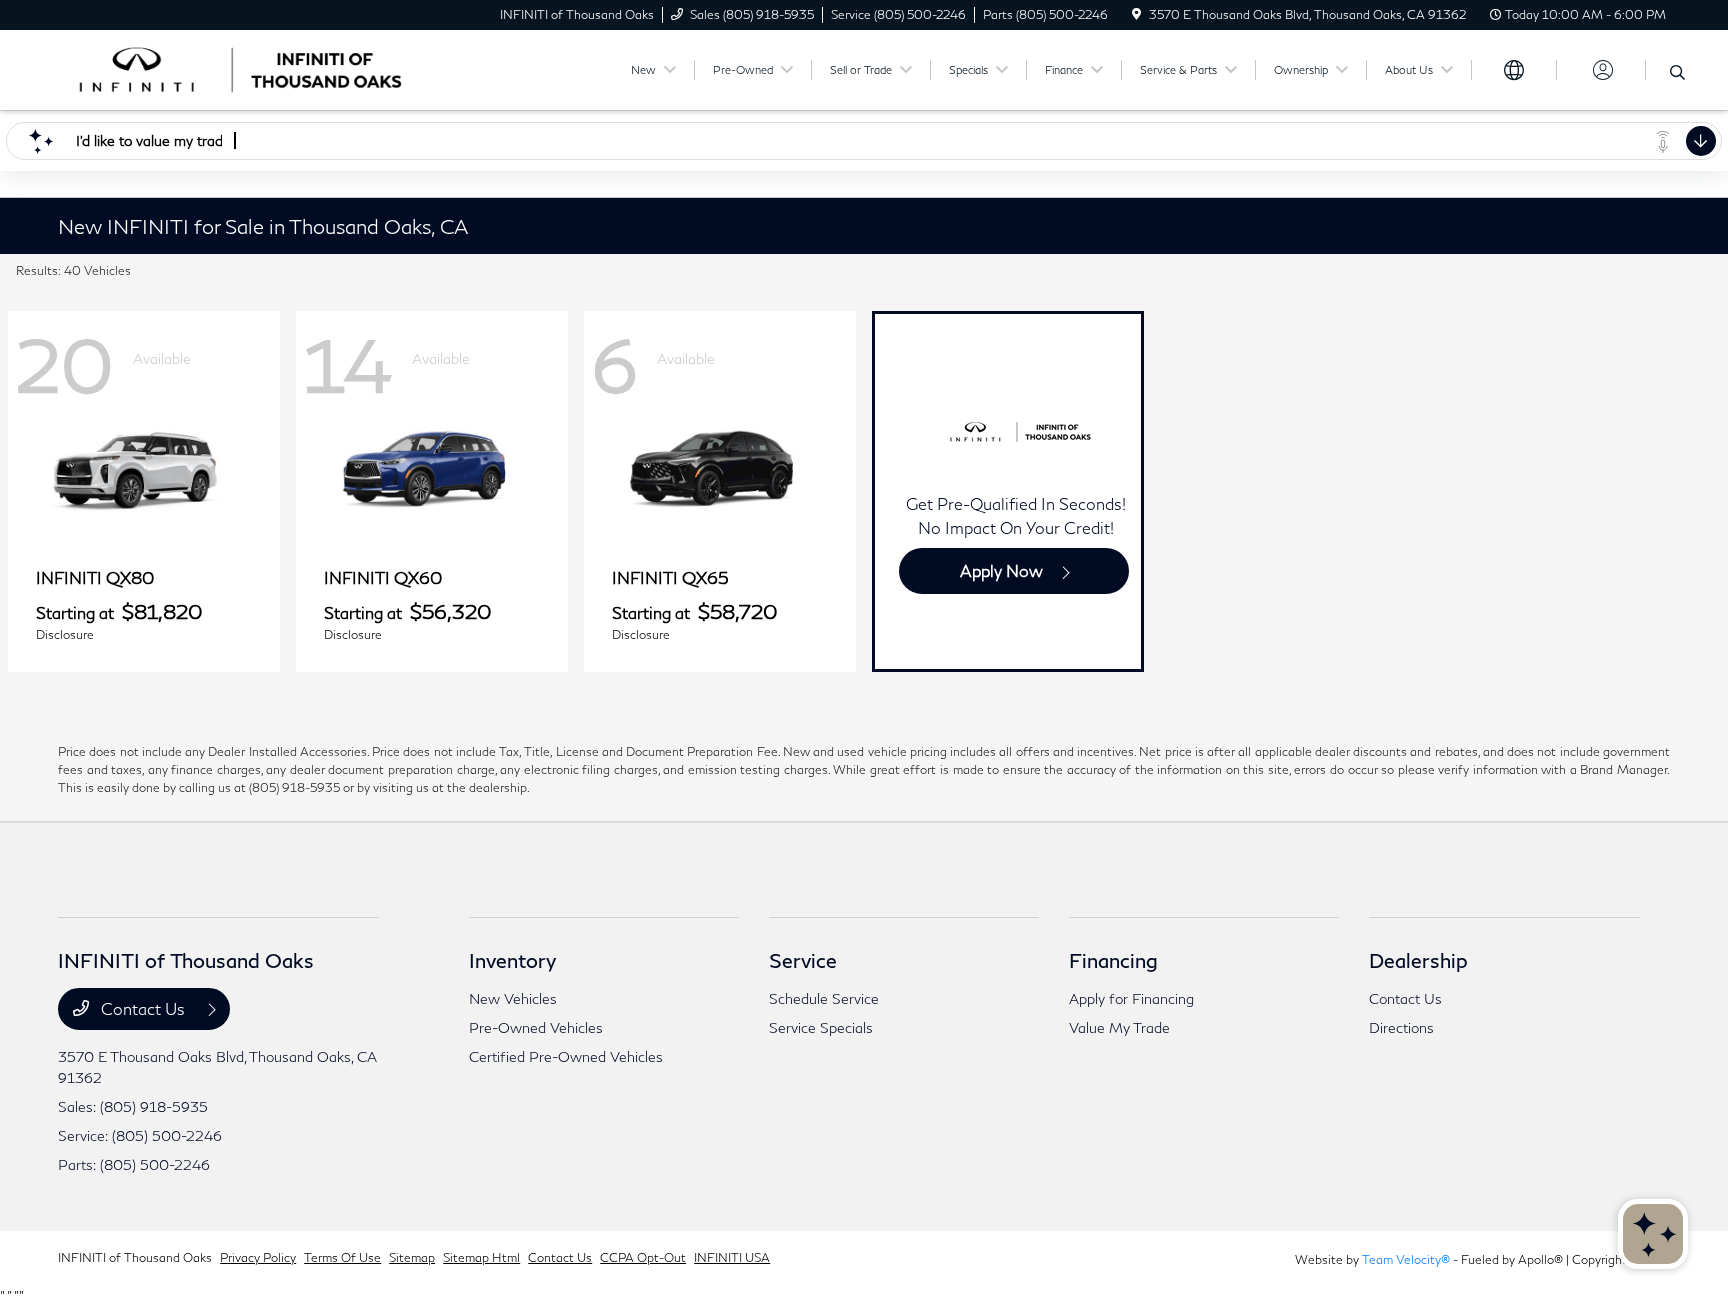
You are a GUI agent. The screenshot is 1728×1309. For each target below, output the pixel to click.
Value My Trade (1119, 1027)
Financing (1113, 960)
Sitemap (412, 1257)
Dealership (1418, 960)
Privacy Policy (258, 1257)
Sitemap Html (481, 1257)
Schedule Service (824, 998)
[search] (1677, 73)
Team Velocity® (1406, 1259)
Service (803, 960)
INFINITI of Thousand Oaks (135, 1257)
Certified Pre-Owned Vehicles (566, 1056)
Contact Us (143, 1008)
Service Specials (821, 1027)
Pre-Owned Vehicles (536, 1027)
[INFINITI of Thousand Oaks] (230, 67)
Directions (1401, 1027)
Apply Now (1001, 570)
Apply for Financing (1131, 998)
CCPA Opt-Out (643, 1257)
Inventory (512, 960)
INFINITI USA (732, 1257)
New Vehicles (513, 998)
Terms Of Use (342, 1257)
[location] (1136, 14)
